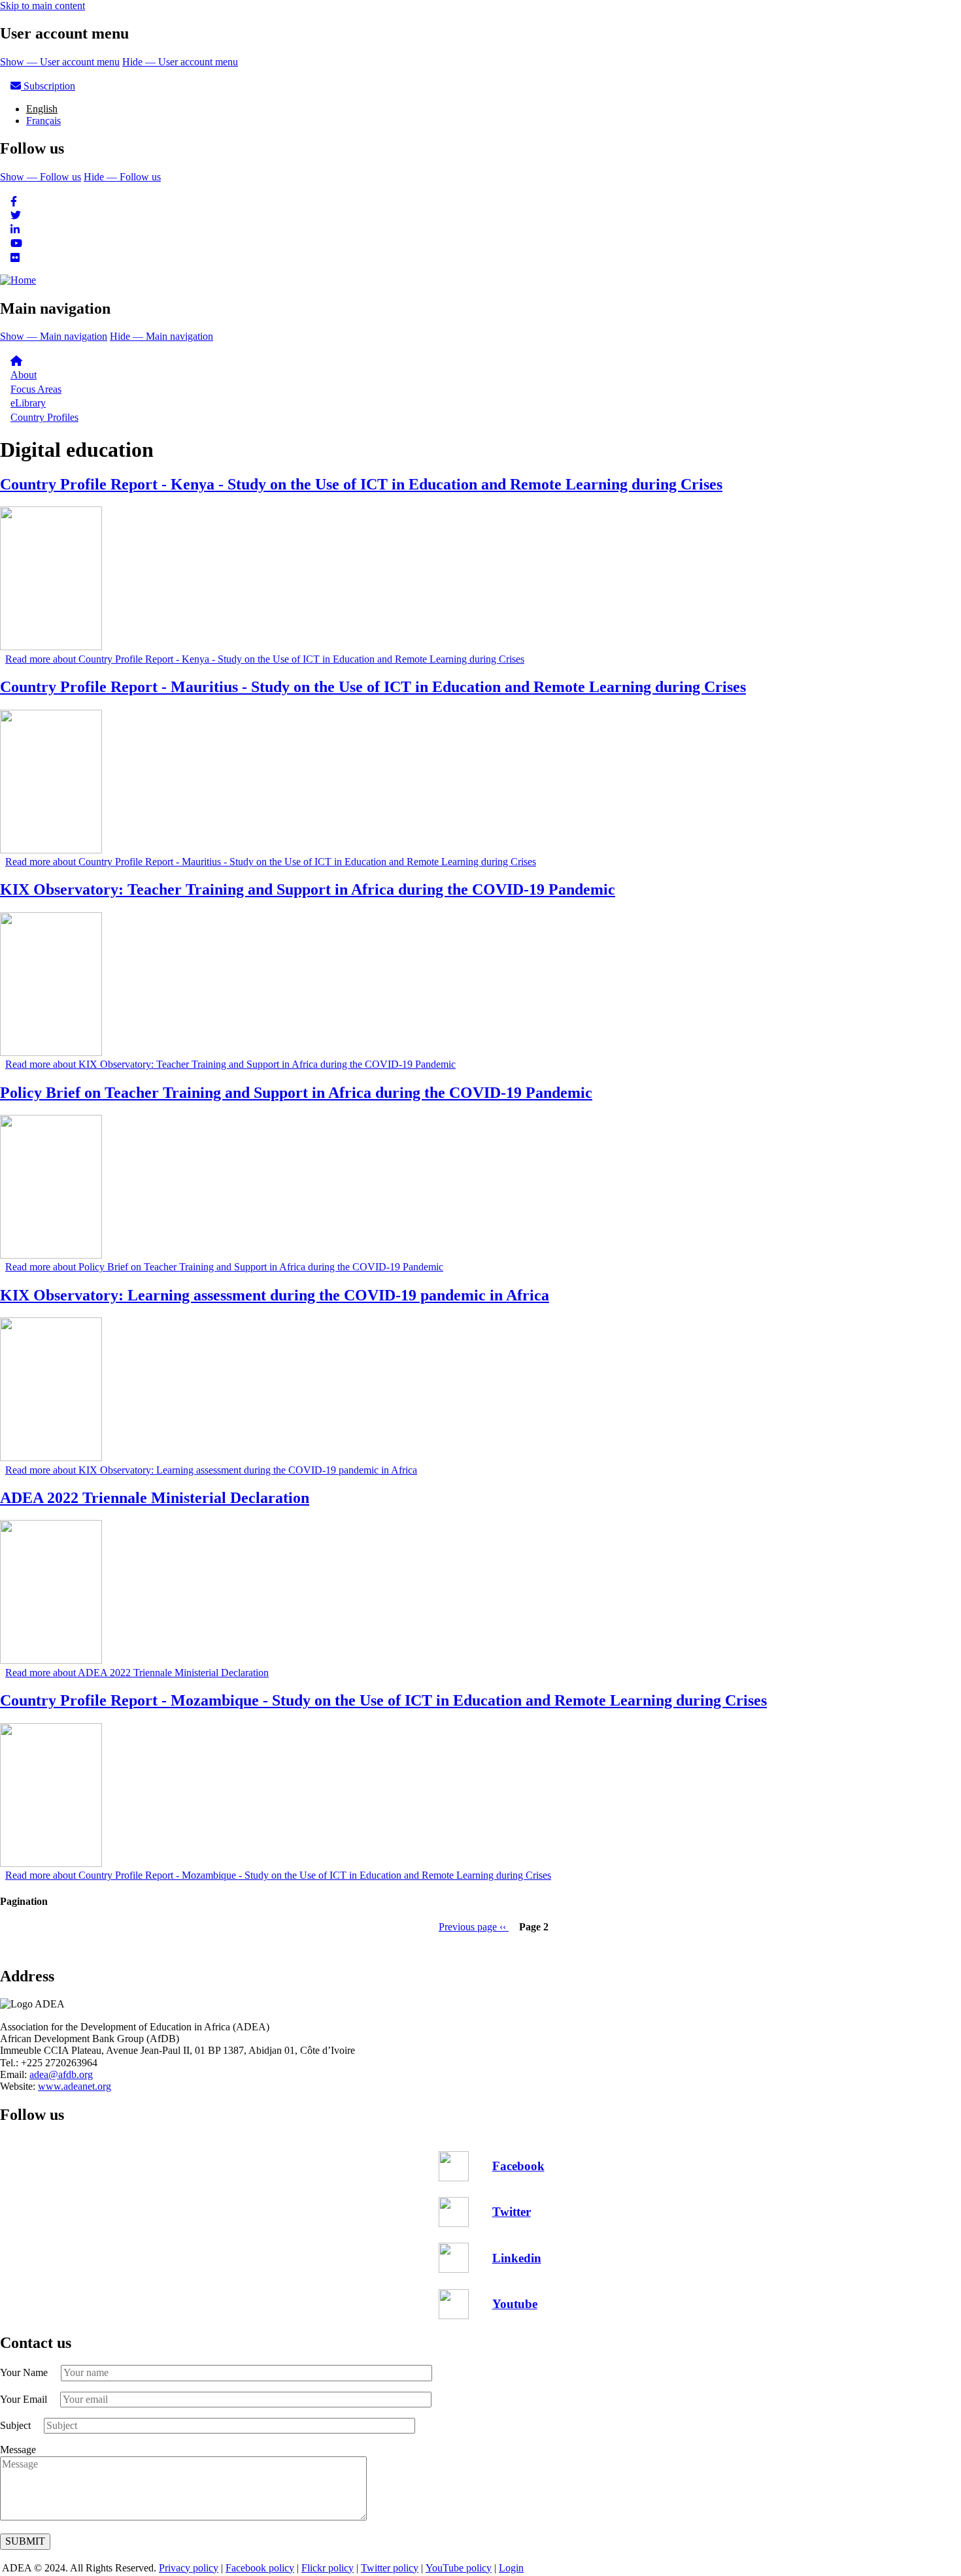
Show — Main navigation (54, 336)
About (24, 375)
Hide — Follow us (122, 177)
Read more (265, 659)
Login (511, 2568)
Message (18, 2450)
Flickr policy (328, 2568)
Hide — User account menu (180, 62)
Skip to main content (42, 6)
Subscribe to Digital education (5, 1949)
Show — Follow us (41, 177)
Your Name (24, 2372)
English (42, 109)
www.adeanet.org (75, 2086)
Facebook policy (260, 2568)
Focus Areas (36, 389)
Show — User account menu (60, 62)
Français (43, 121)
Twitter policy (390, 2568)
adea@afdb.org (61, 2074)
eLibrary (28, 403)
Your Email (24, 2399)
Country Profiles (44, 417)
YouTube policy (459, 2568)
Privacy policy (189, 2568)
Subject (15, 2425)
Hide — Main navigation (161, 336)
